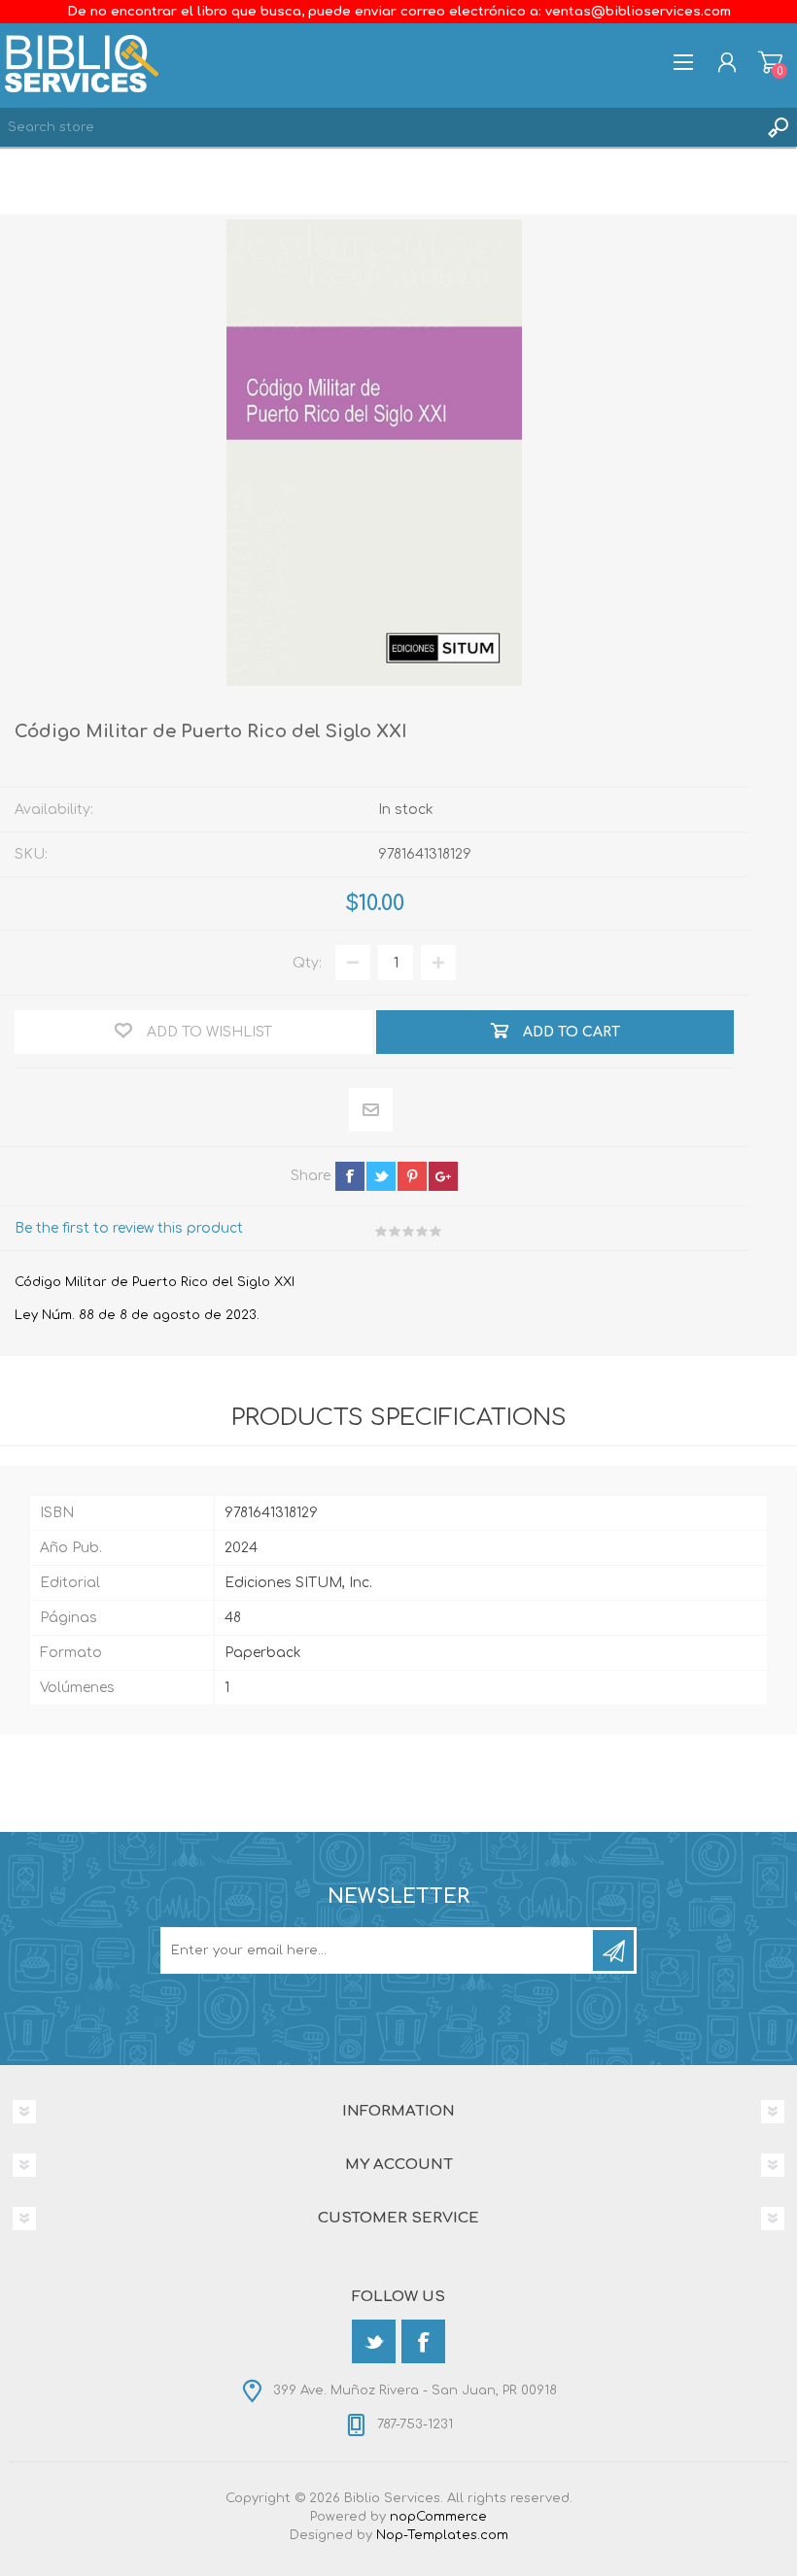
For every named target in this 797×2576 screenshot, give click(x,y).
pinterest (412, 1176)
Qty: (307, 963)
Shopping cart (770, 62)
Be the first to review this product (129, 1228)
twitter (381, 1176)
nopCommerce (438, 2517)
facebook (350, 1176)
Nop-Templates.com (442, 2535)
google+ (443, 1176)
